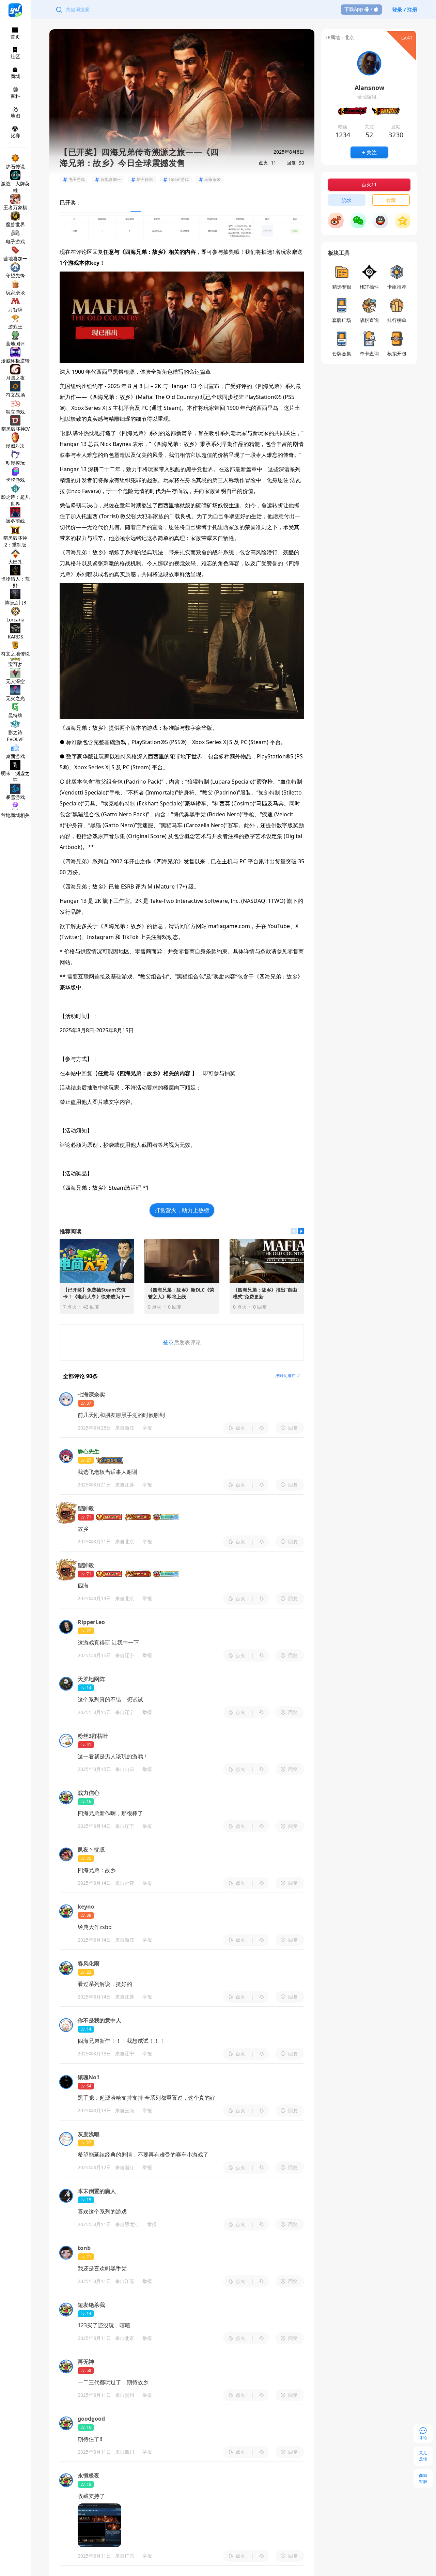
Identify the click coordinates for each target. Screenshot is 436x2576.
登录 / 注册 (405, 10)
